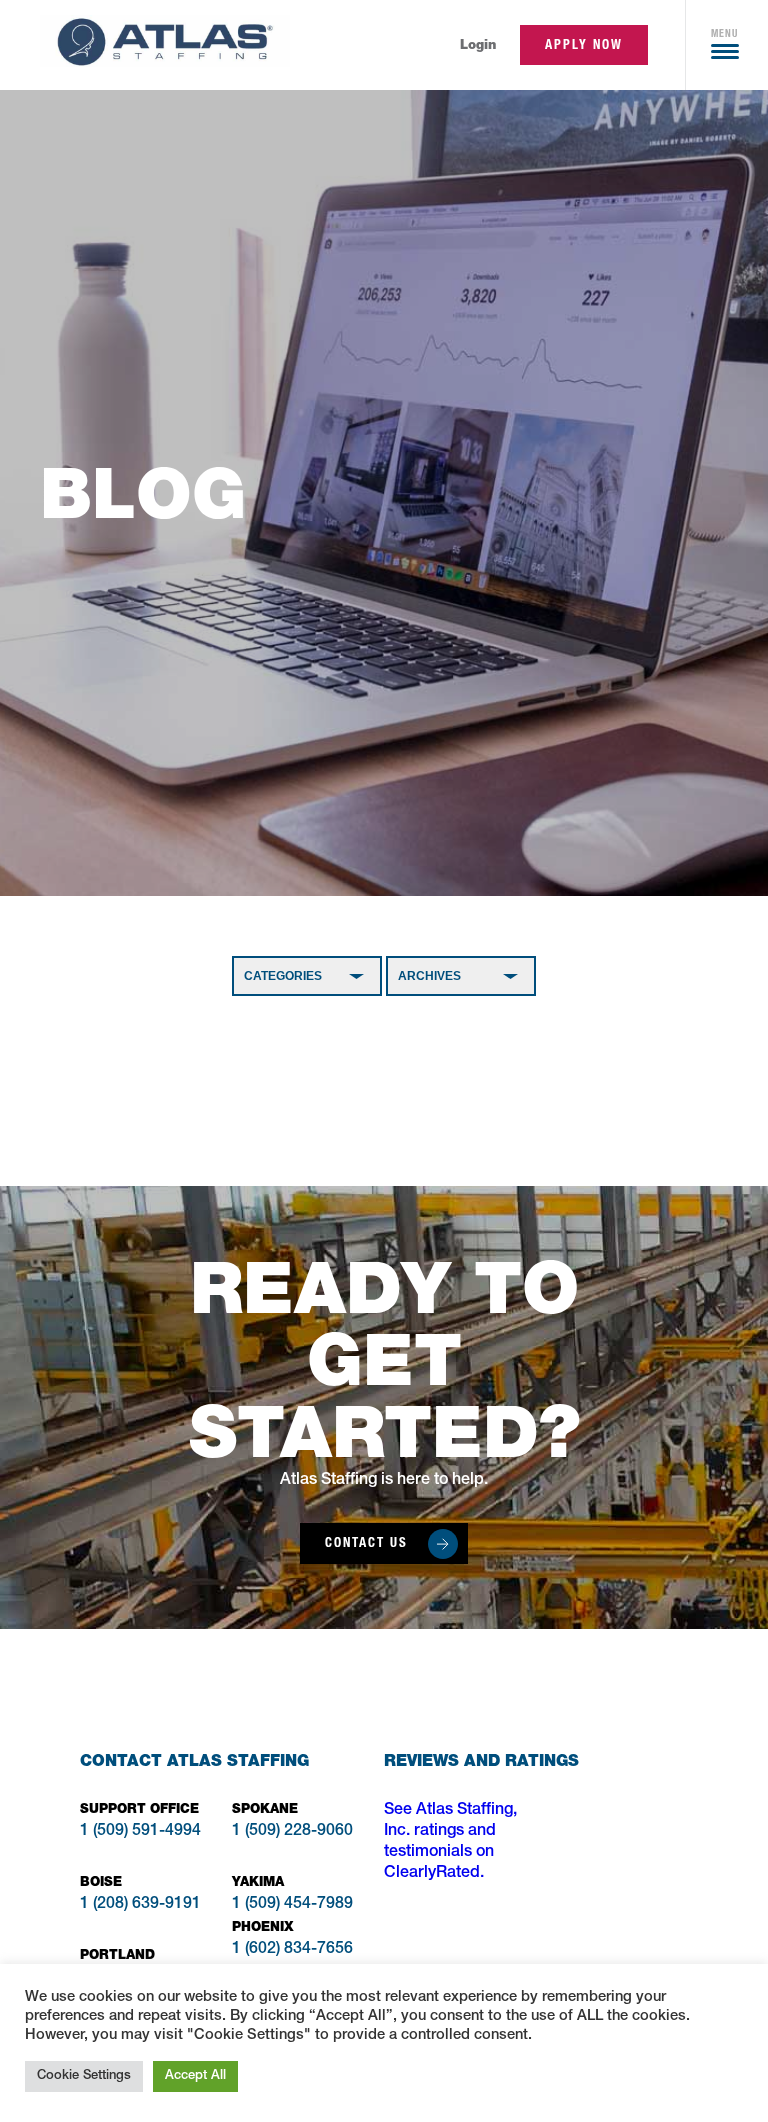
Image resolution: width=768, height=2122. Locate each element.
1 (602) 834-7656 (292, 1950)
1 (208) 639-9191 (140, 1905)
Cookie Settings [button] (84, 2076)
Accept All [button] (195, 2076)
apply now (584, 44)
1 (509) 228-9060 (292, 1832)
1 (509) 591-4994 (140, 1832)
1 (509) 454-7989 (292, 1905)
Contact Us (366, 1542)
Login (478, 44)
